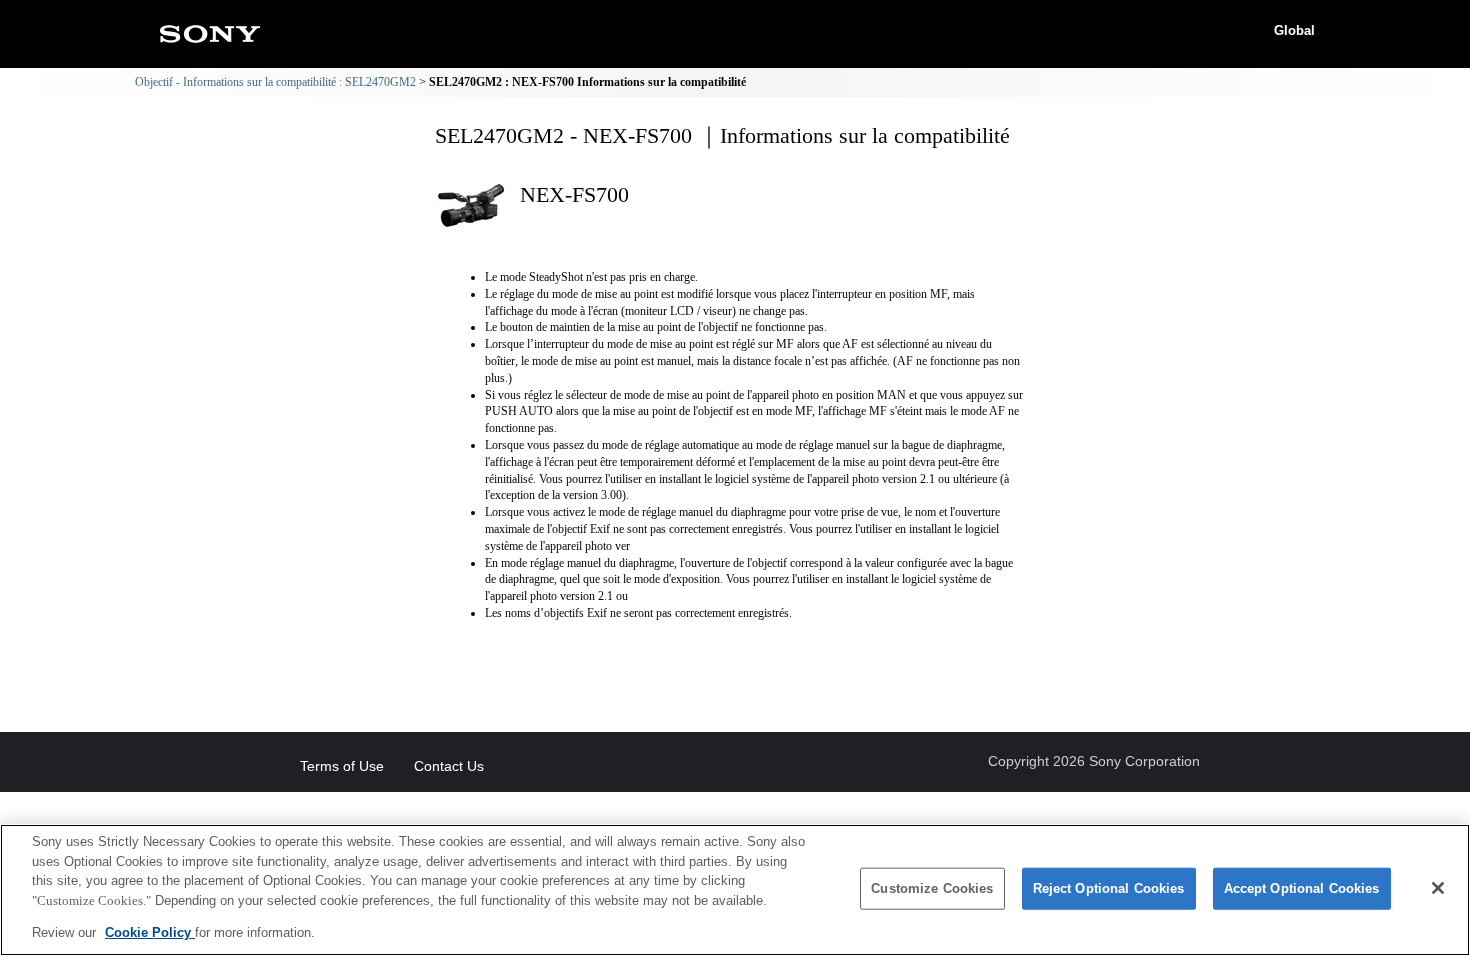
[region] (735, 890)
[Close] (1438, 888)
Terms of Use (342, 766)
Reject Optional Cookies (1109, 888)
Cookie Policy (150, 932)
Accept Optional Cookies (1302, 888)
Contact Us (449, 766)
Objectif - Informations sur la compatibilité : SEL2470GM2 (275, 82)
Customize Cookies (932, 888)
